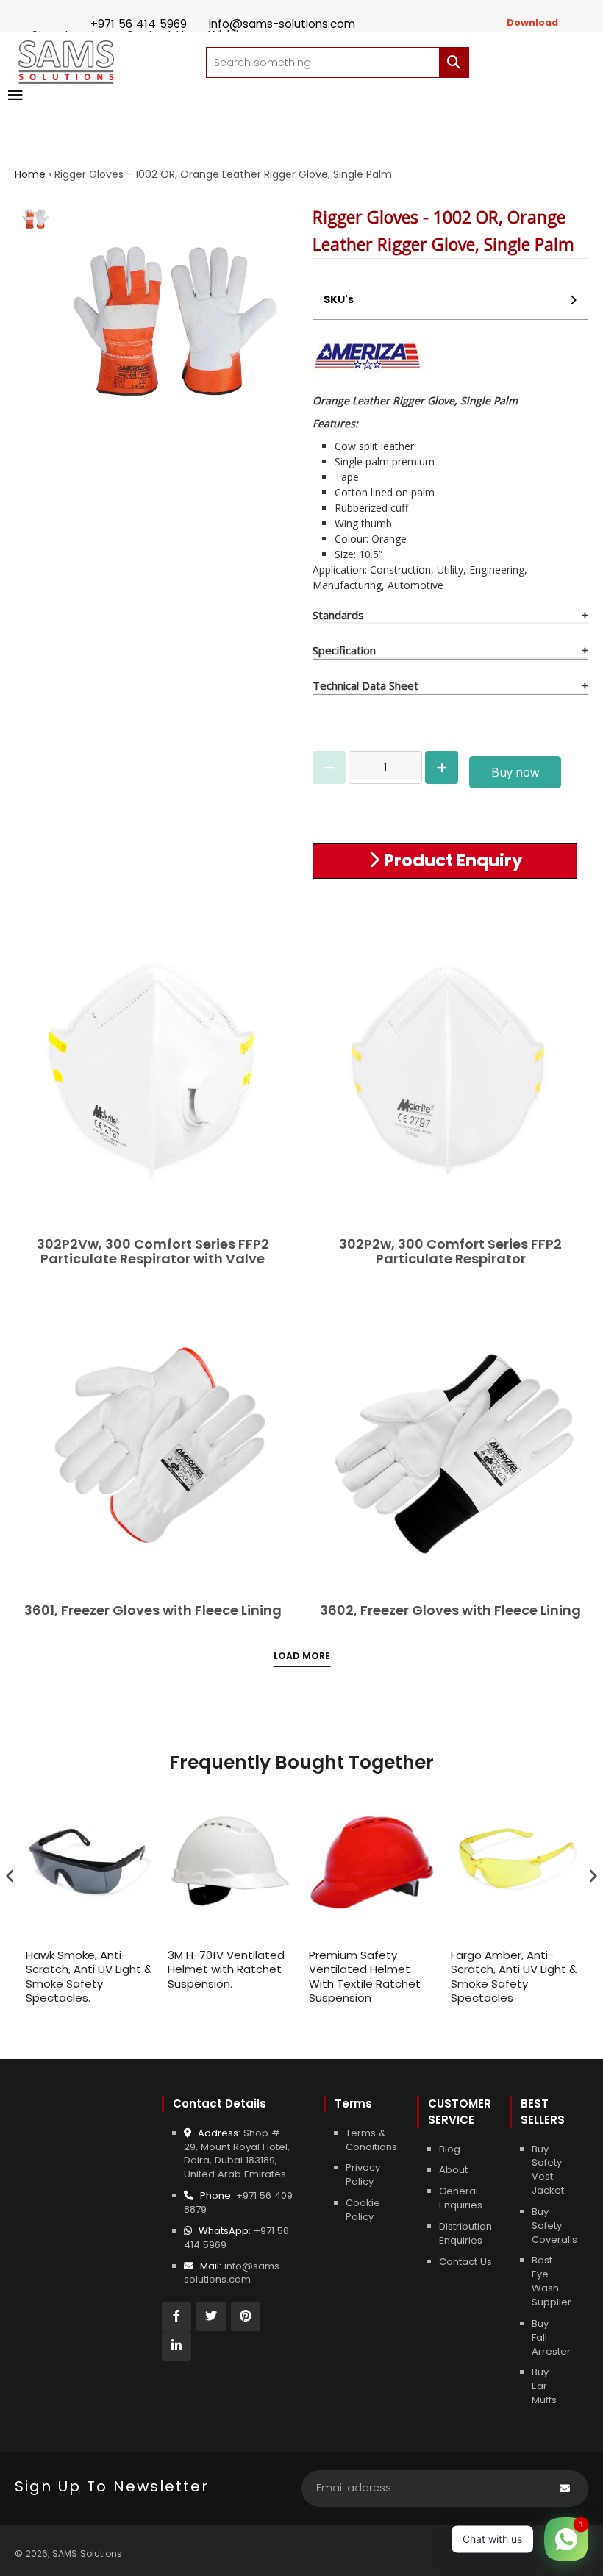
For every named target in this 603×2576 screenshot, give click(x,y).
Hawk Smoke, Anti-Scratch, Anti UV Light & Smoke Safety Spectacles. (89, 1977)
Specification (344, 650)
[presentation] (10, 1876)
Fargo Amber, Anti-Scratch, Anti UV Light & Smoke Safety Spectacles (514, 1977)
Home (30, 174)
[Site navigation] (15, 96)
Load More (302, 1656)
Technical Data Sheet (365, 685)
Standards (338, 615)
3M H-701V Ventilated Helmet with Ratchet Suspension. (226, 1970)
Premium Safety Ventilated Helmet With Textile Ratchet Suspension (365, 1977)
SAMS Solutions (87, 2554)
